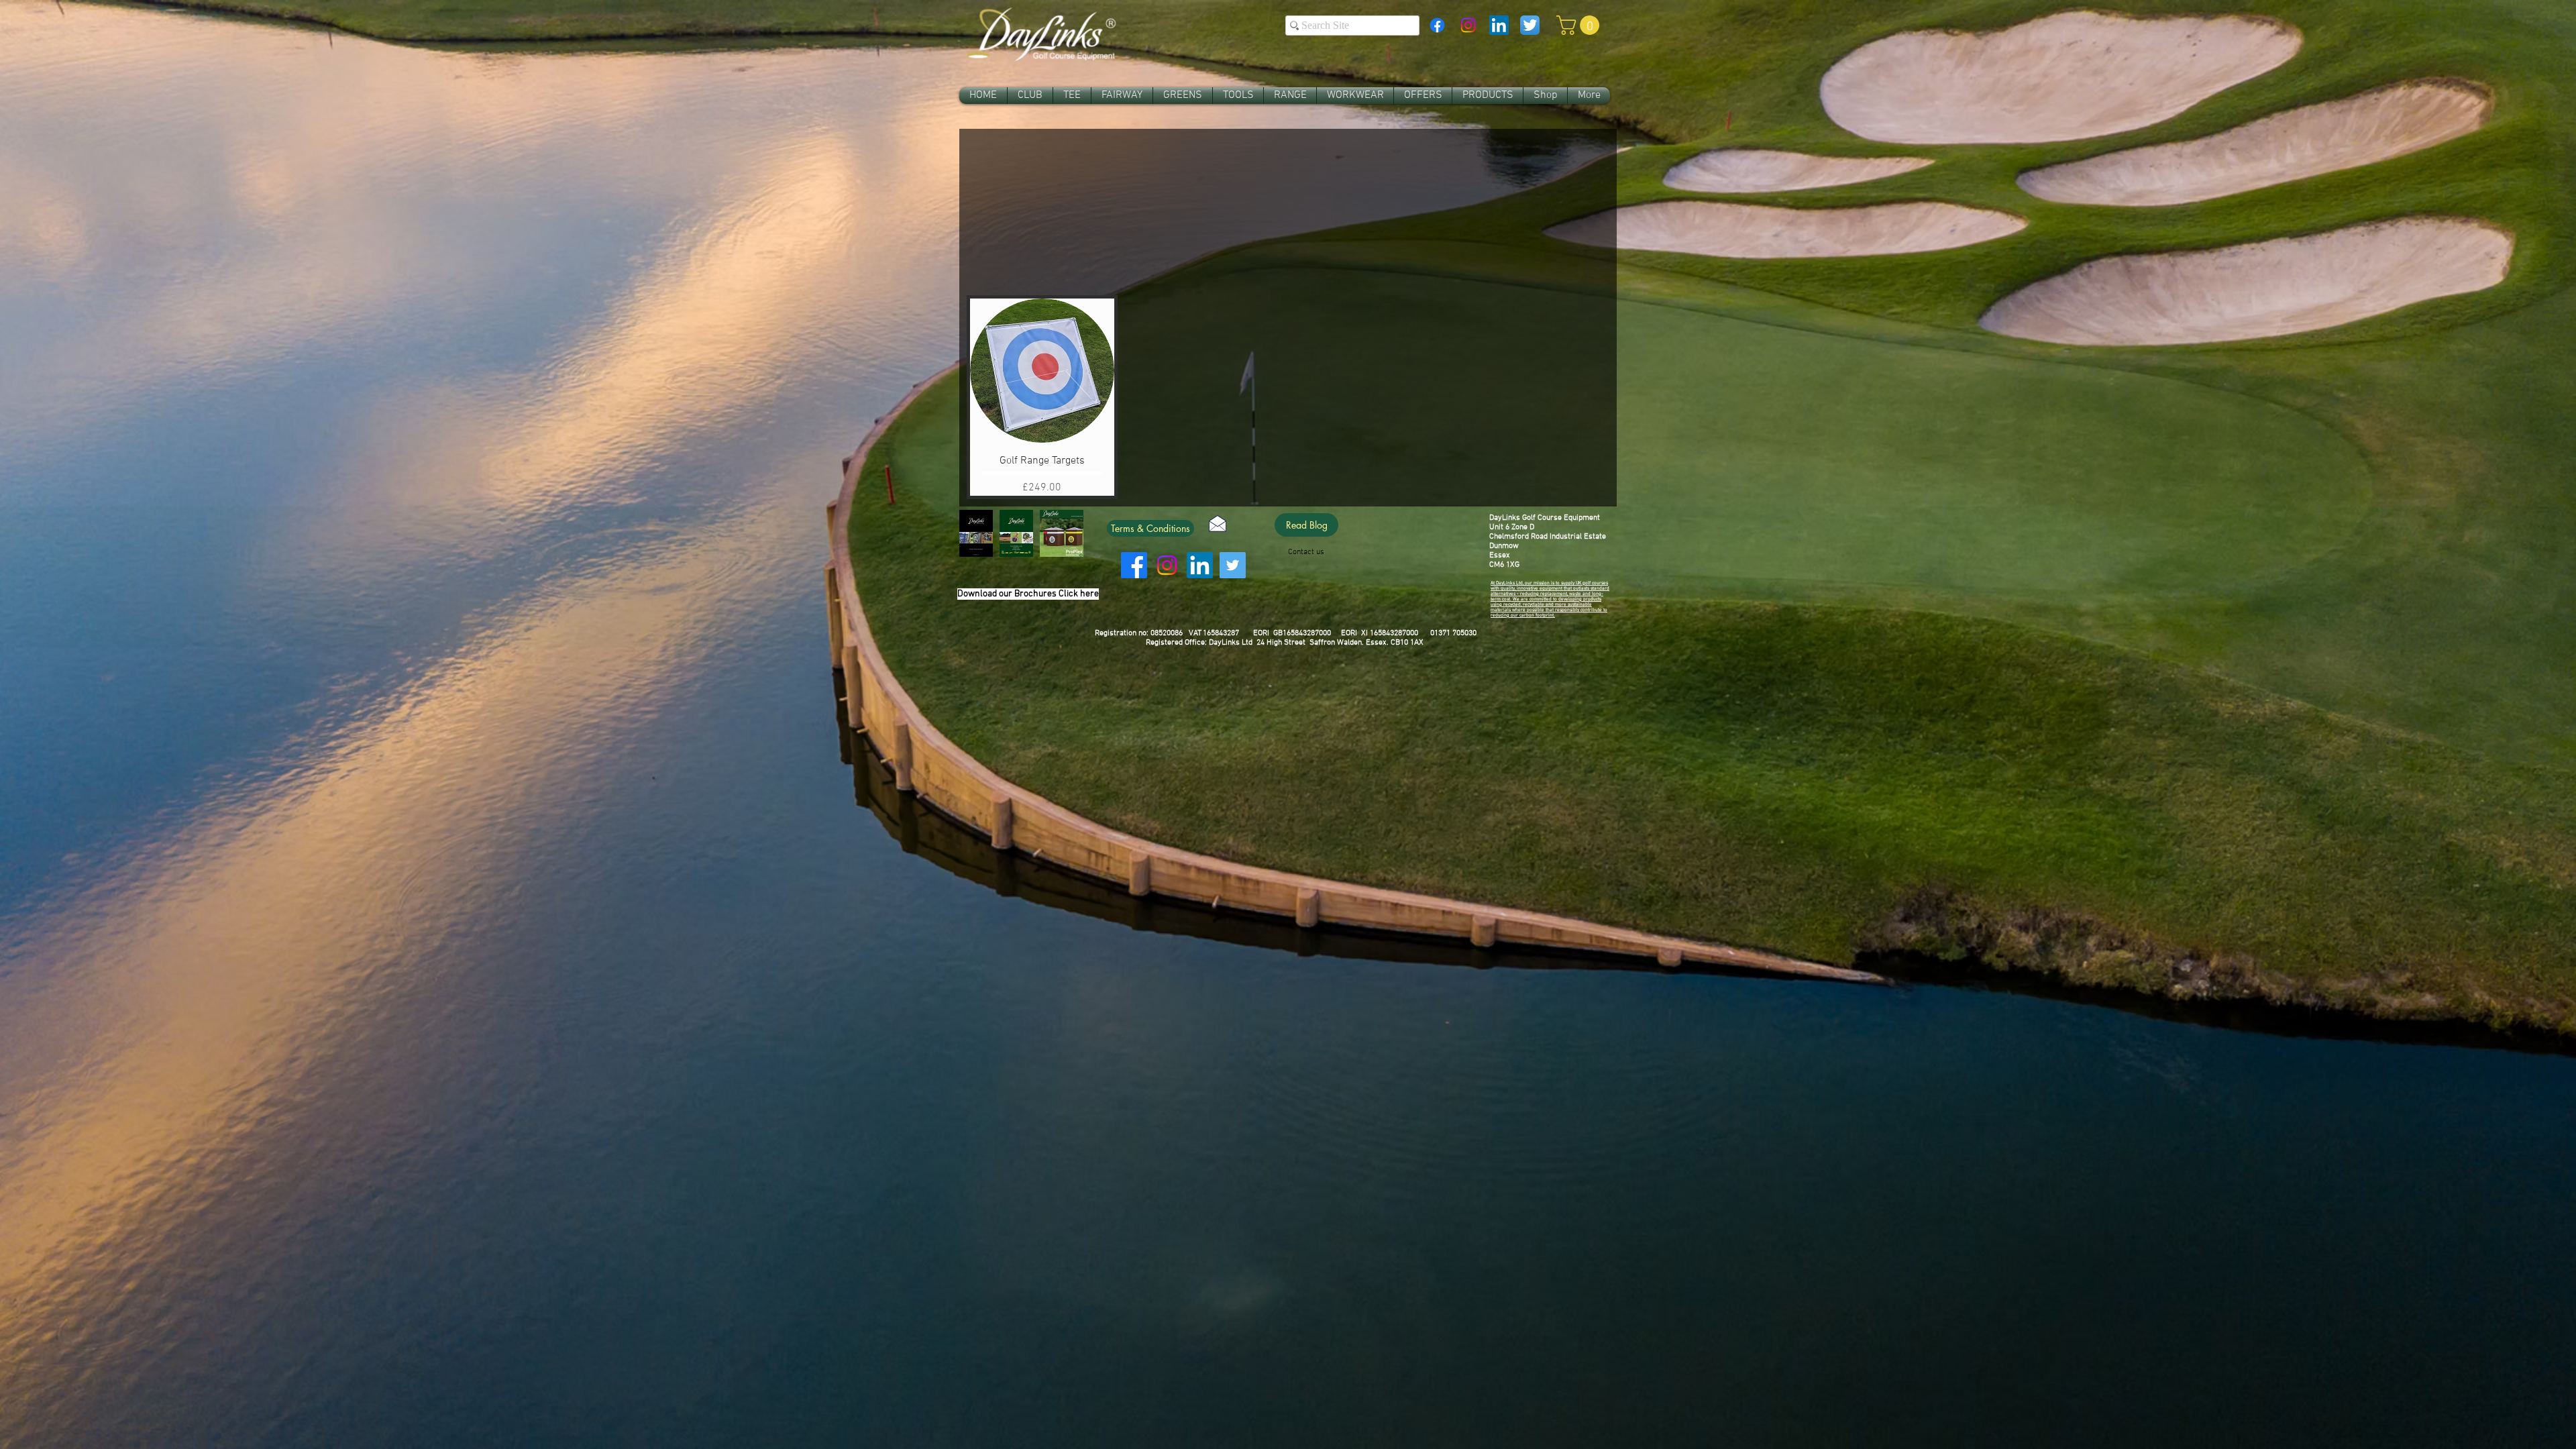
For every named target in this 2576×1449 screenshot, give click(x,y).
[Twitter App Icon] (1530, 25)
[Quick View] (1042, 371)
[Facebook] (1437, 25)
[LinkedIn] (1200, 565)
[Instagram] (1468, 25)
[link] (1580, 25)
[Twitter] (1233, 565)
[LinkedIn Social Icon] (1499, 25)
